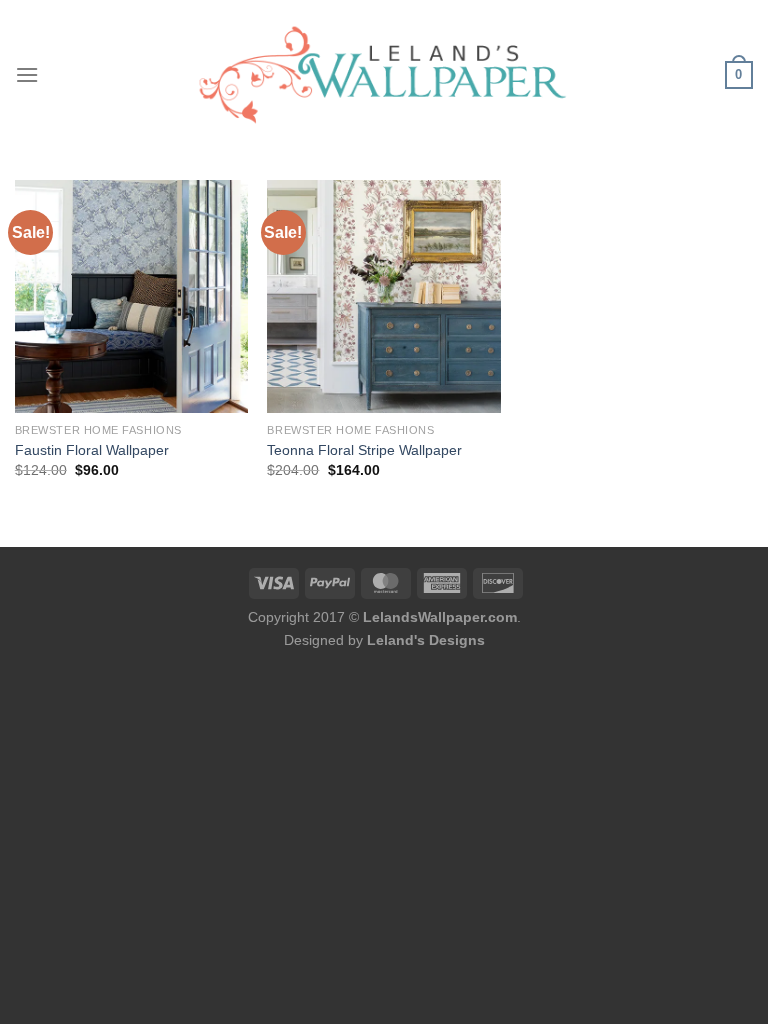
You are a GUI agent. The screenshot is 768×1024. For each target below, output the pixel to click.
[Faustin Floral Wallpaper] (131, 296)
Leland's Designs (426, 640)
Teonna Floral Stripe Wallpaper (364, 450)
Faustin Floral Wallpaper (92, 450)
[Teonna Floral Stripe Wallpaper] (383, 296)
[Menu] (27, 74)
